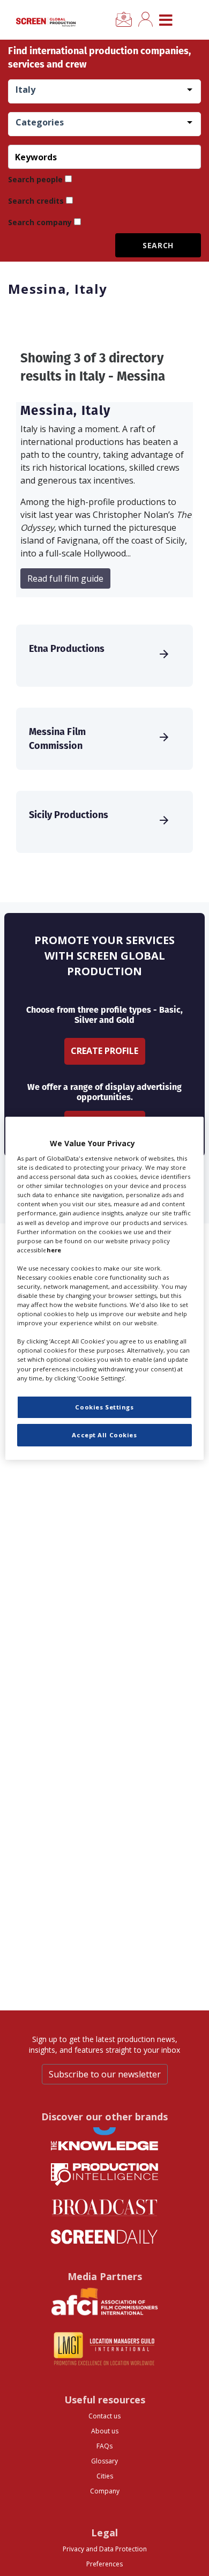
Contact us (104, 2416)
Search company (40, 222)
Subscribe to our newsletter (105, 2074)
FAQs (104, 2446)
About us (105, 2431)
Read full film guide (65, 578)
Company (105, 2491)
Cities (105, 2476)
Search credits (36, 201)
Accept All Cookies (104, 1435)
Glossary (104, 2461)
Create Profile (104, 1051)
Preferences (104, 2564)
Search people (35, 179)
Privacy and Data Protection (105, 2549)
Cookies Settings (104, 1407)
